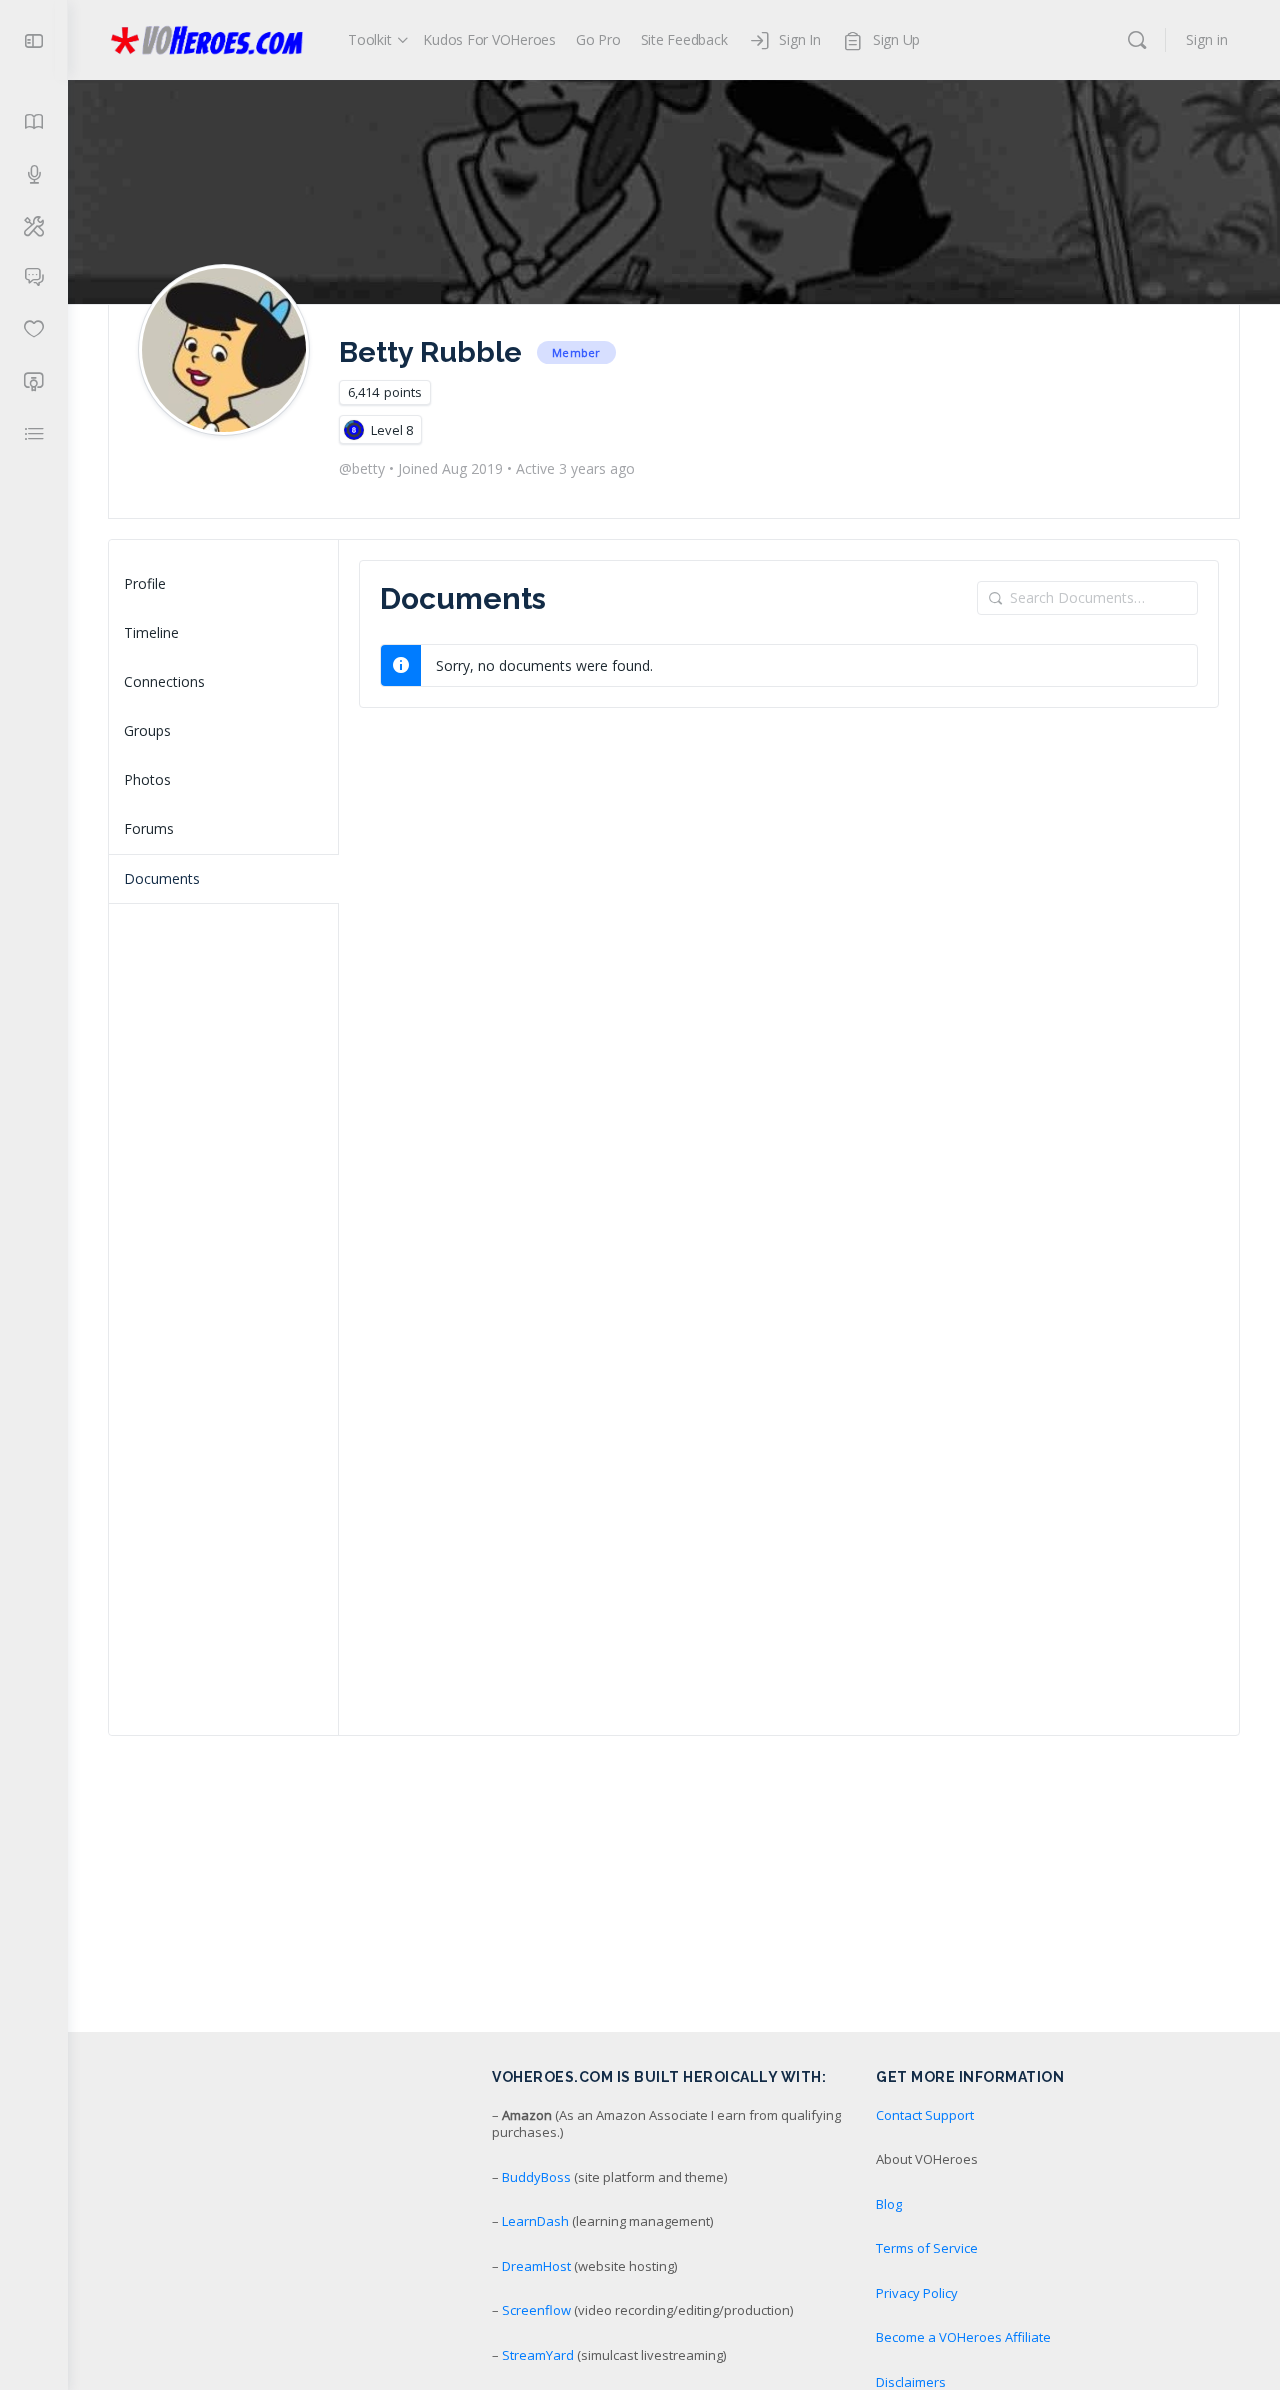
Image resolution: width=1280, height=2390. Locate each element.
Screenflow (536, 2310)
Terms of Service (927, 2248)
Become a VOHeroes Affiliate (963, 2337)
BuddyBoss (536, 2177)
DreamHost (536, 2266)
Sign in (1207, 39)
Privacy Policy (917, 2293)
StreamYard (538, 2355)
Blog (889, 2204)
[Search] (1137, 40)
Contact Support (925, 2115)
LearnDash (535, 2221)
